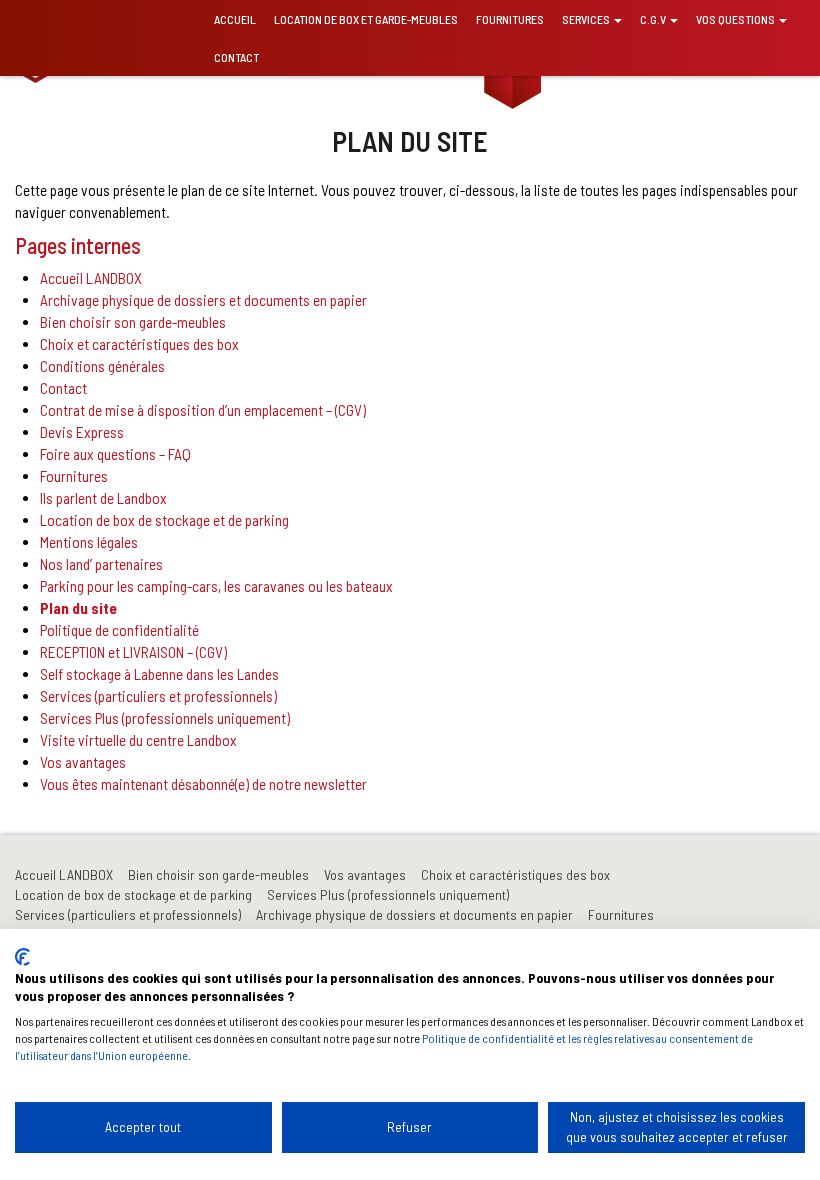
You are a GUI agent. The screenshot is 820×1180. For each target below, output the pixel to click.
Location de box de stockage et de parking (164, 520)
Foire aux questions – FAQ (115, 454)
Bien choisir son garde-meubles (133, 322)
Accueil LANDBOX (91, 278)
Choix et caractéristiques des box (139, 344)
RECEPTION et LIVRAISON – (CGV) (133, 652)
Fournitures (510, 19)
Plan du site (78, 608)
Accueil (235, 19)
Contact (236, 57)
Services (587, 19)
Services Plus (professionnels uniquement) (165, 718)
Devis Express (82, 432)
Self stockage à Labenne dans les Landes (159, 674)
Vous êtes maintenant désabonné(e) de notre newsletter (203, 784)
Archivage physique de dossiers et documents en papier (203, 300)
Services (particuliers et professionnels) (158, 696)
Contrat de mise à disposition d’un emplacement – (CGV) (203, 410)
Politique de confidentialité (119, 630)
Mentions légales (89, 542)
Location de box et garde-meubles (366, 19)
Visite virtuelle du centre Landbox (138, 740)
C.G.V (654, 19)
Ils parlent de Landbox (103, 498)
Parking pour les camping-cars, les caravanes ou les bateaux (216, 586)
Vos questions (736, 19)
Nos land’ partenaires (101, 564)
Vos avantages (83, 762)
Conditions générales (102, 366)
